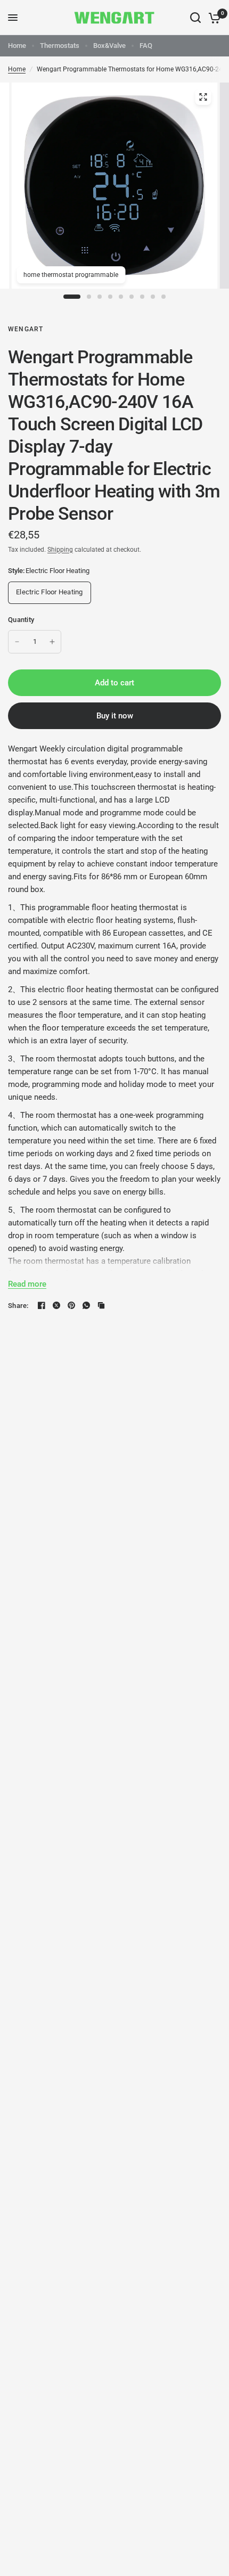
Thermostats (60, 46)
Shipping (60, 550)
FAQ (146, 46)
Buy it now (115, 716)
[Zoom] (203, 97)
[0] (213, 18)
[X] (56, 1305)
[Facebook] (42, 1305)
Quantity (21, 620)
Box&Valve (109, 46)
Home (17, 46)
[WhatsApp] (86, 1305)
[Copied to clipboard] (101, 1305)
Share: (18, 1306)
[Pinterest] (71, 1305)
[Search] (195, 18)
